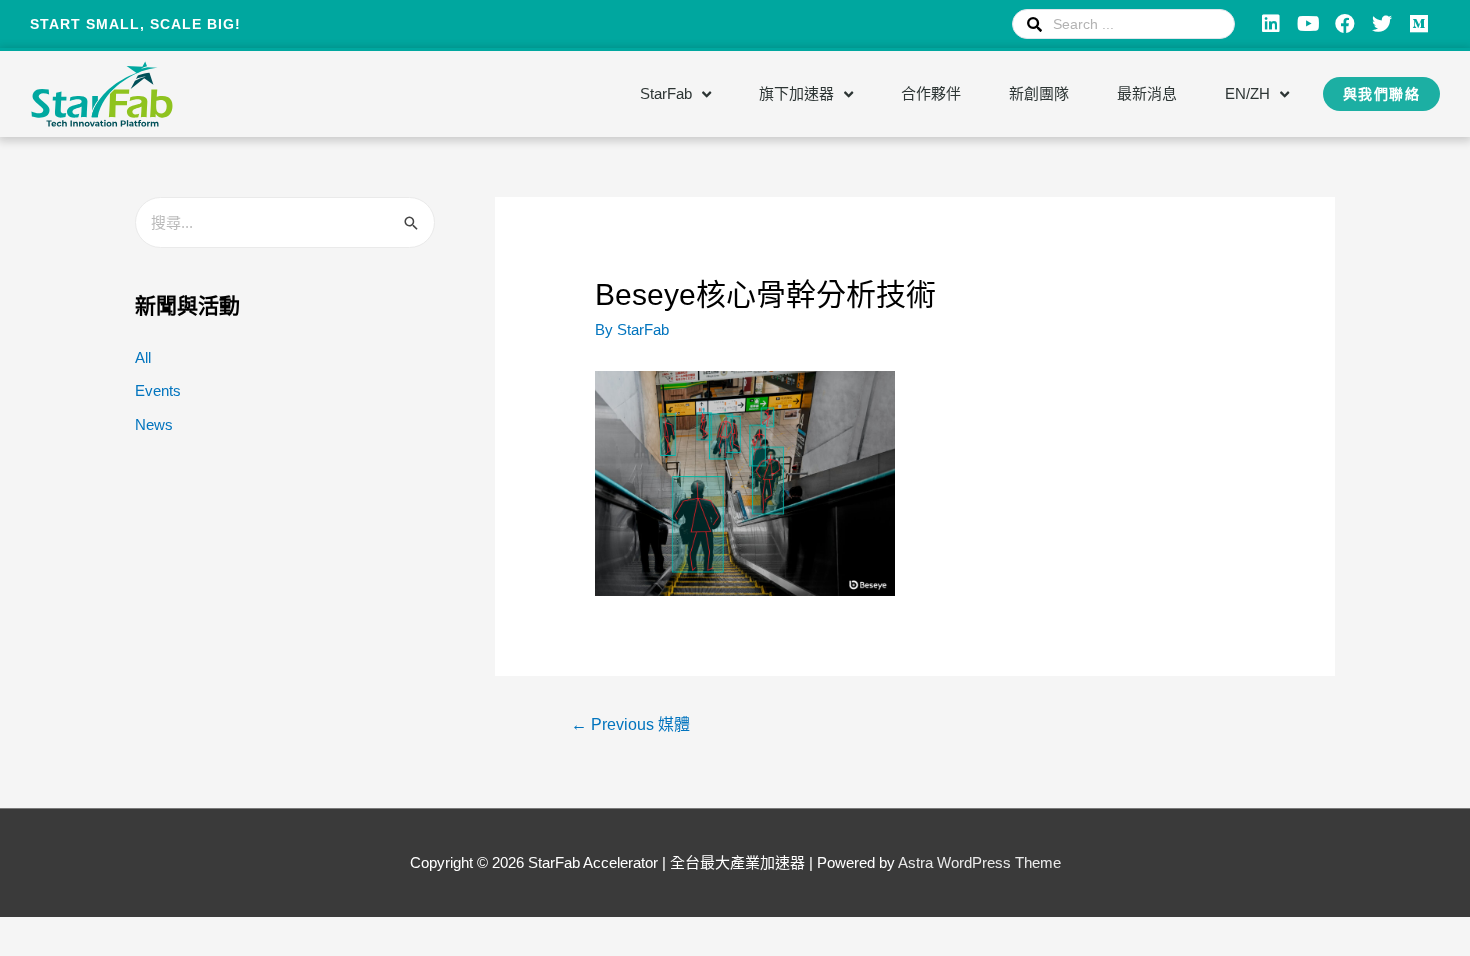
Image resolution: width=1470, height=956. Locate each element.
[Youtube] (1308, 24)
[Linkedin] (1271, 24)
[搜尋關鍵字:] (285, 222)
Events (158, 390)
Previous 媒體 (630, 724)
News (154, 424)
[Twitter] (1382, 24)
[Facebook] (1345, 24)
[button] (1382, 94)
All (143, 357)
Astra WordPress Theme (979, 862)
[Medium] (1419, 24)
